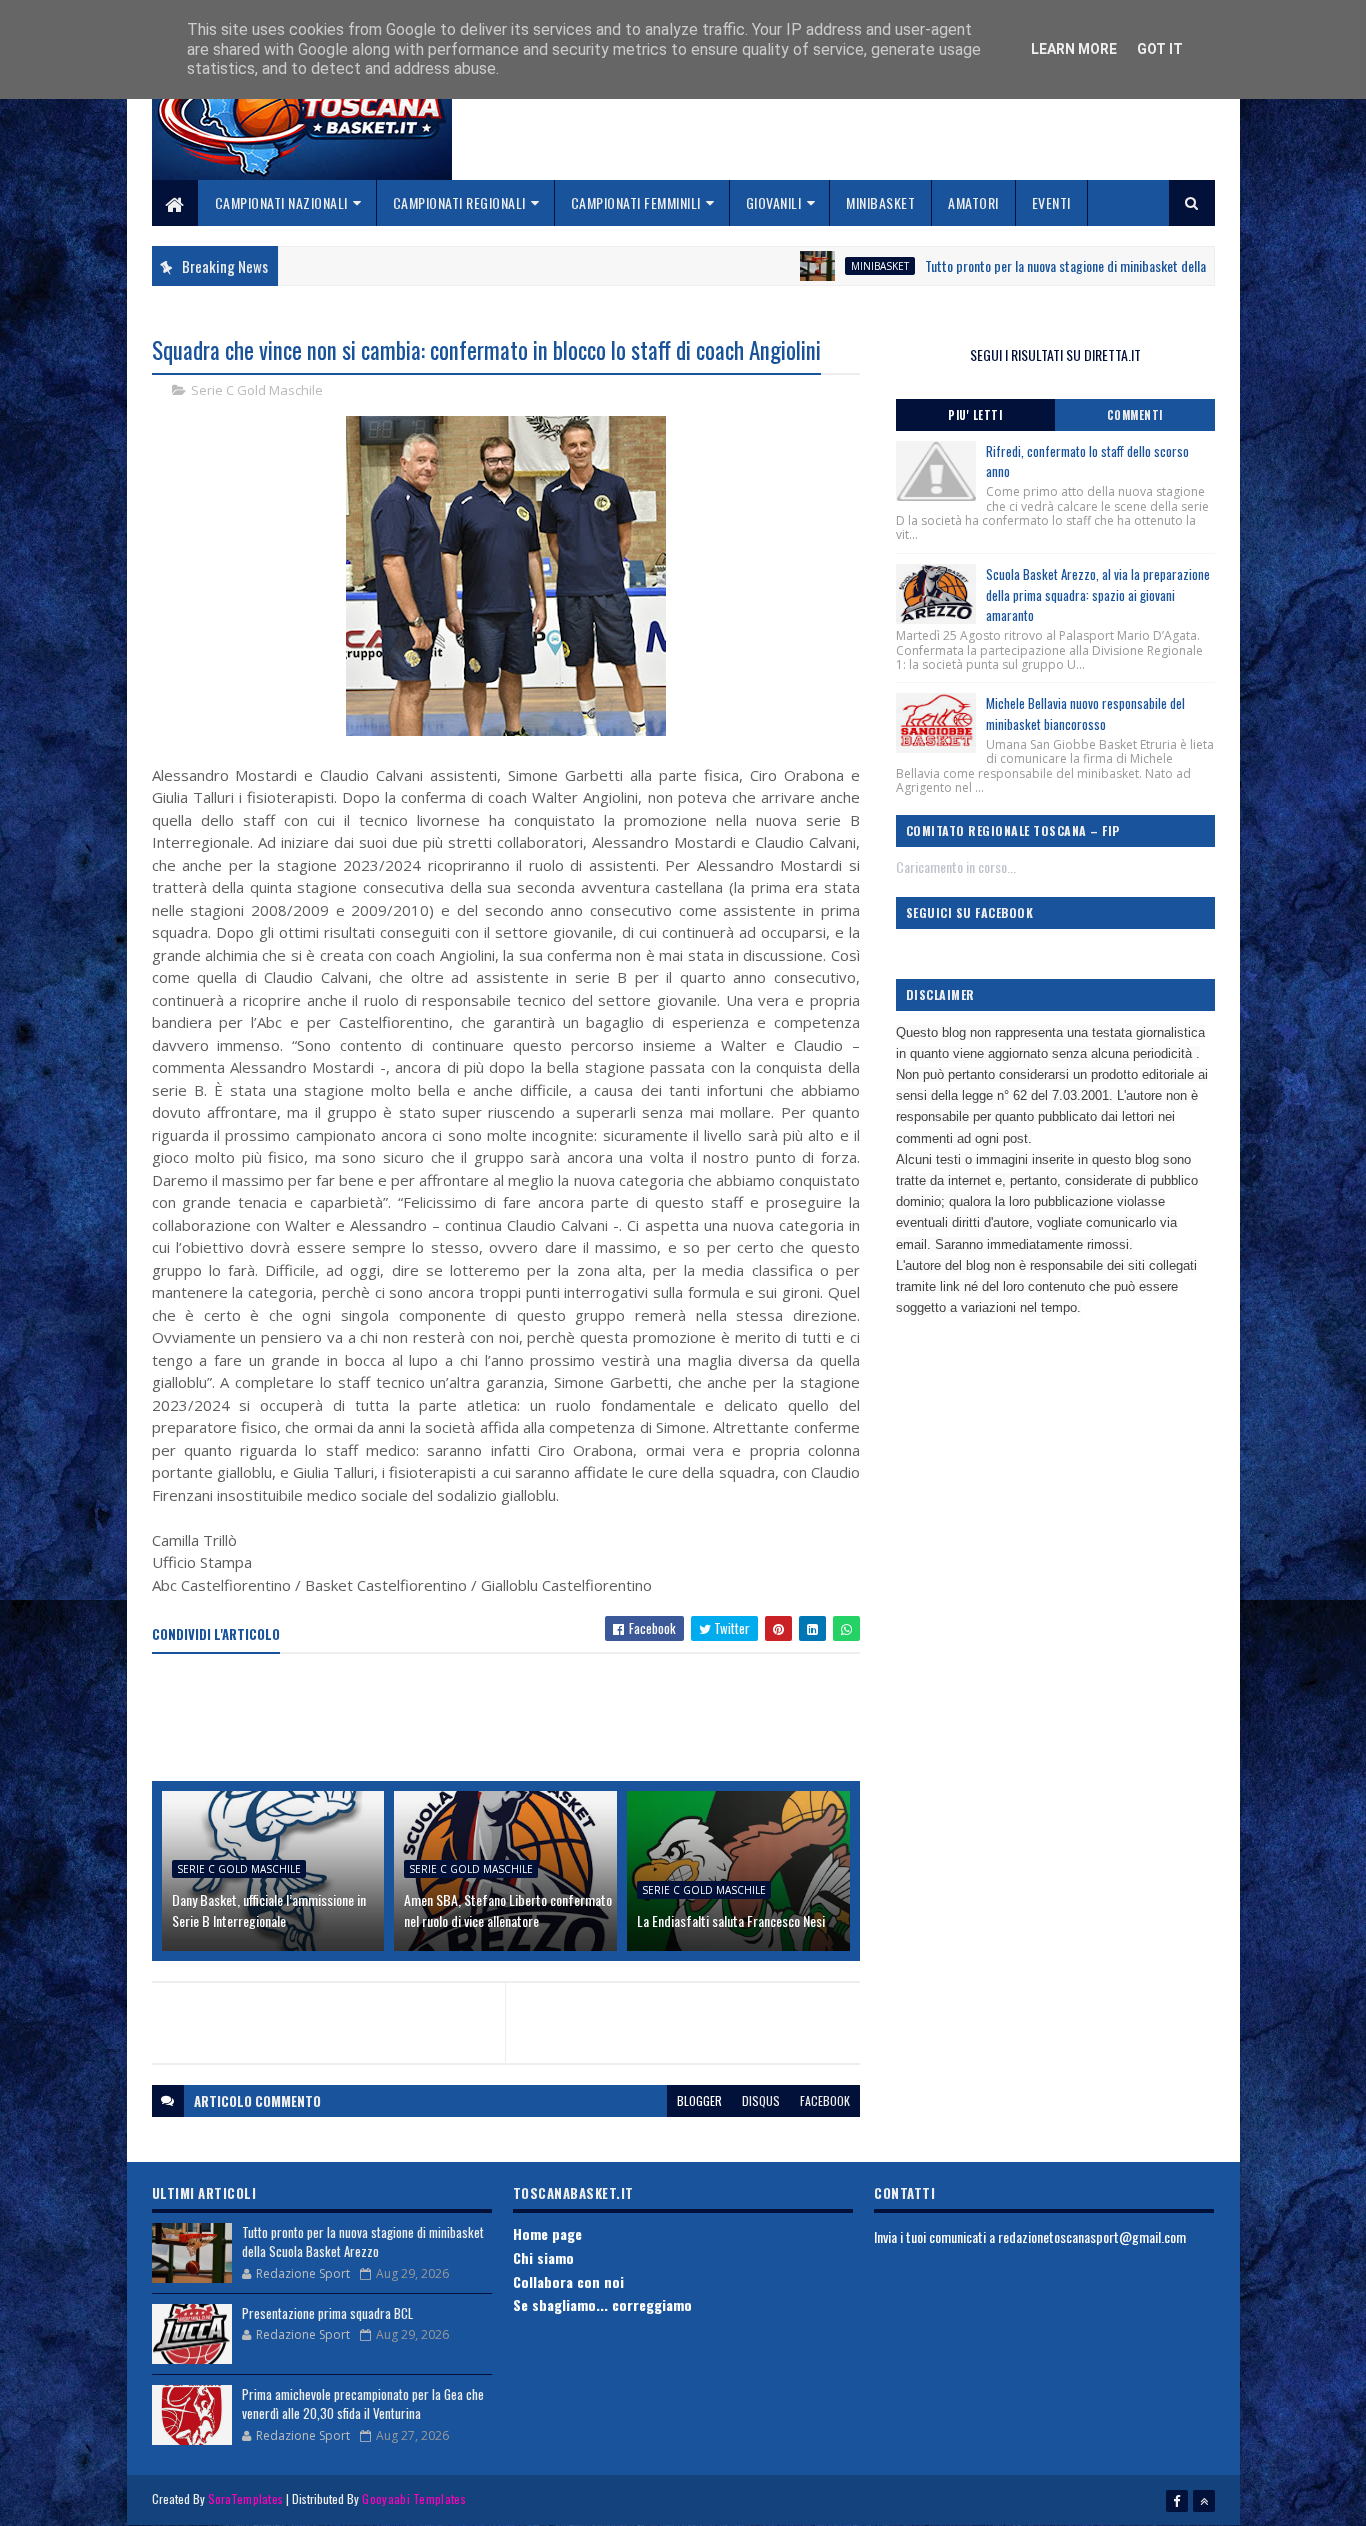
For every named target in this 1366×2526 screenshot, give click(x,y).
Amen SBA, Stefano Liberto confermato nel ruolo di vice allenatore (508, 1910)
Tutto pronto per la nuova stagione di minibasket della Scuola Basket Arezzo (1061, 265)
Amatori (973, 202)
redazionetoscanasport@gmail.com (1092, 2236)
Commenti (1135, 415)
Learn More (1074, 49)
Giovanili (774, 202)
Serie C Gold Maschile (257, 390)
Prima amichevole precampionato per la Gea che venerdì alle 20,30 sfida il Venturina (363, 2404)
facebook (825, 2100)
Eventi (1051, 202)
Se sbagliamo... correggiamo (602, 2304)
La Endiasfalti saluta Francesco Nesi (731, 1920)
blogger (699, 2100)
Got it (1160, 49)
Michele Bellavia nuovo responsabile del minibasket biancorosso (1085, 713)
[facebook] (1177, 2501)
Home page (547, 2233)
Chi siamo (543, 2257)
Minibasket (880, 202)
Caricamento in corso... (956, 866)
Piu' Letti (975, 415)
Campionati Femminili (636, 202)
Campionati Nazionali (281, 202)
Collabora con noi (568, 2281)
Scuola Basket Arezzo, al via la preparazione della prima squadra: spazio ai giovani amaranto (1098, 595)
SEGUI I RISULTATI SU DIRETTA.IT (1055, 354)
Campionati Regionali (459, 202)
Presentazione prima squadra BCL (327, 2313)
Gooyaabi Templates (413, 2498)
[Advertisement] (516, 1719)
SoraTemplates (246, 2498)
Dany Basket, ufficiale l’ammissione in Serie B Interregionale (269, 1910)
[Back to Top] (1204, 2501)
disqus (761, 2100)
